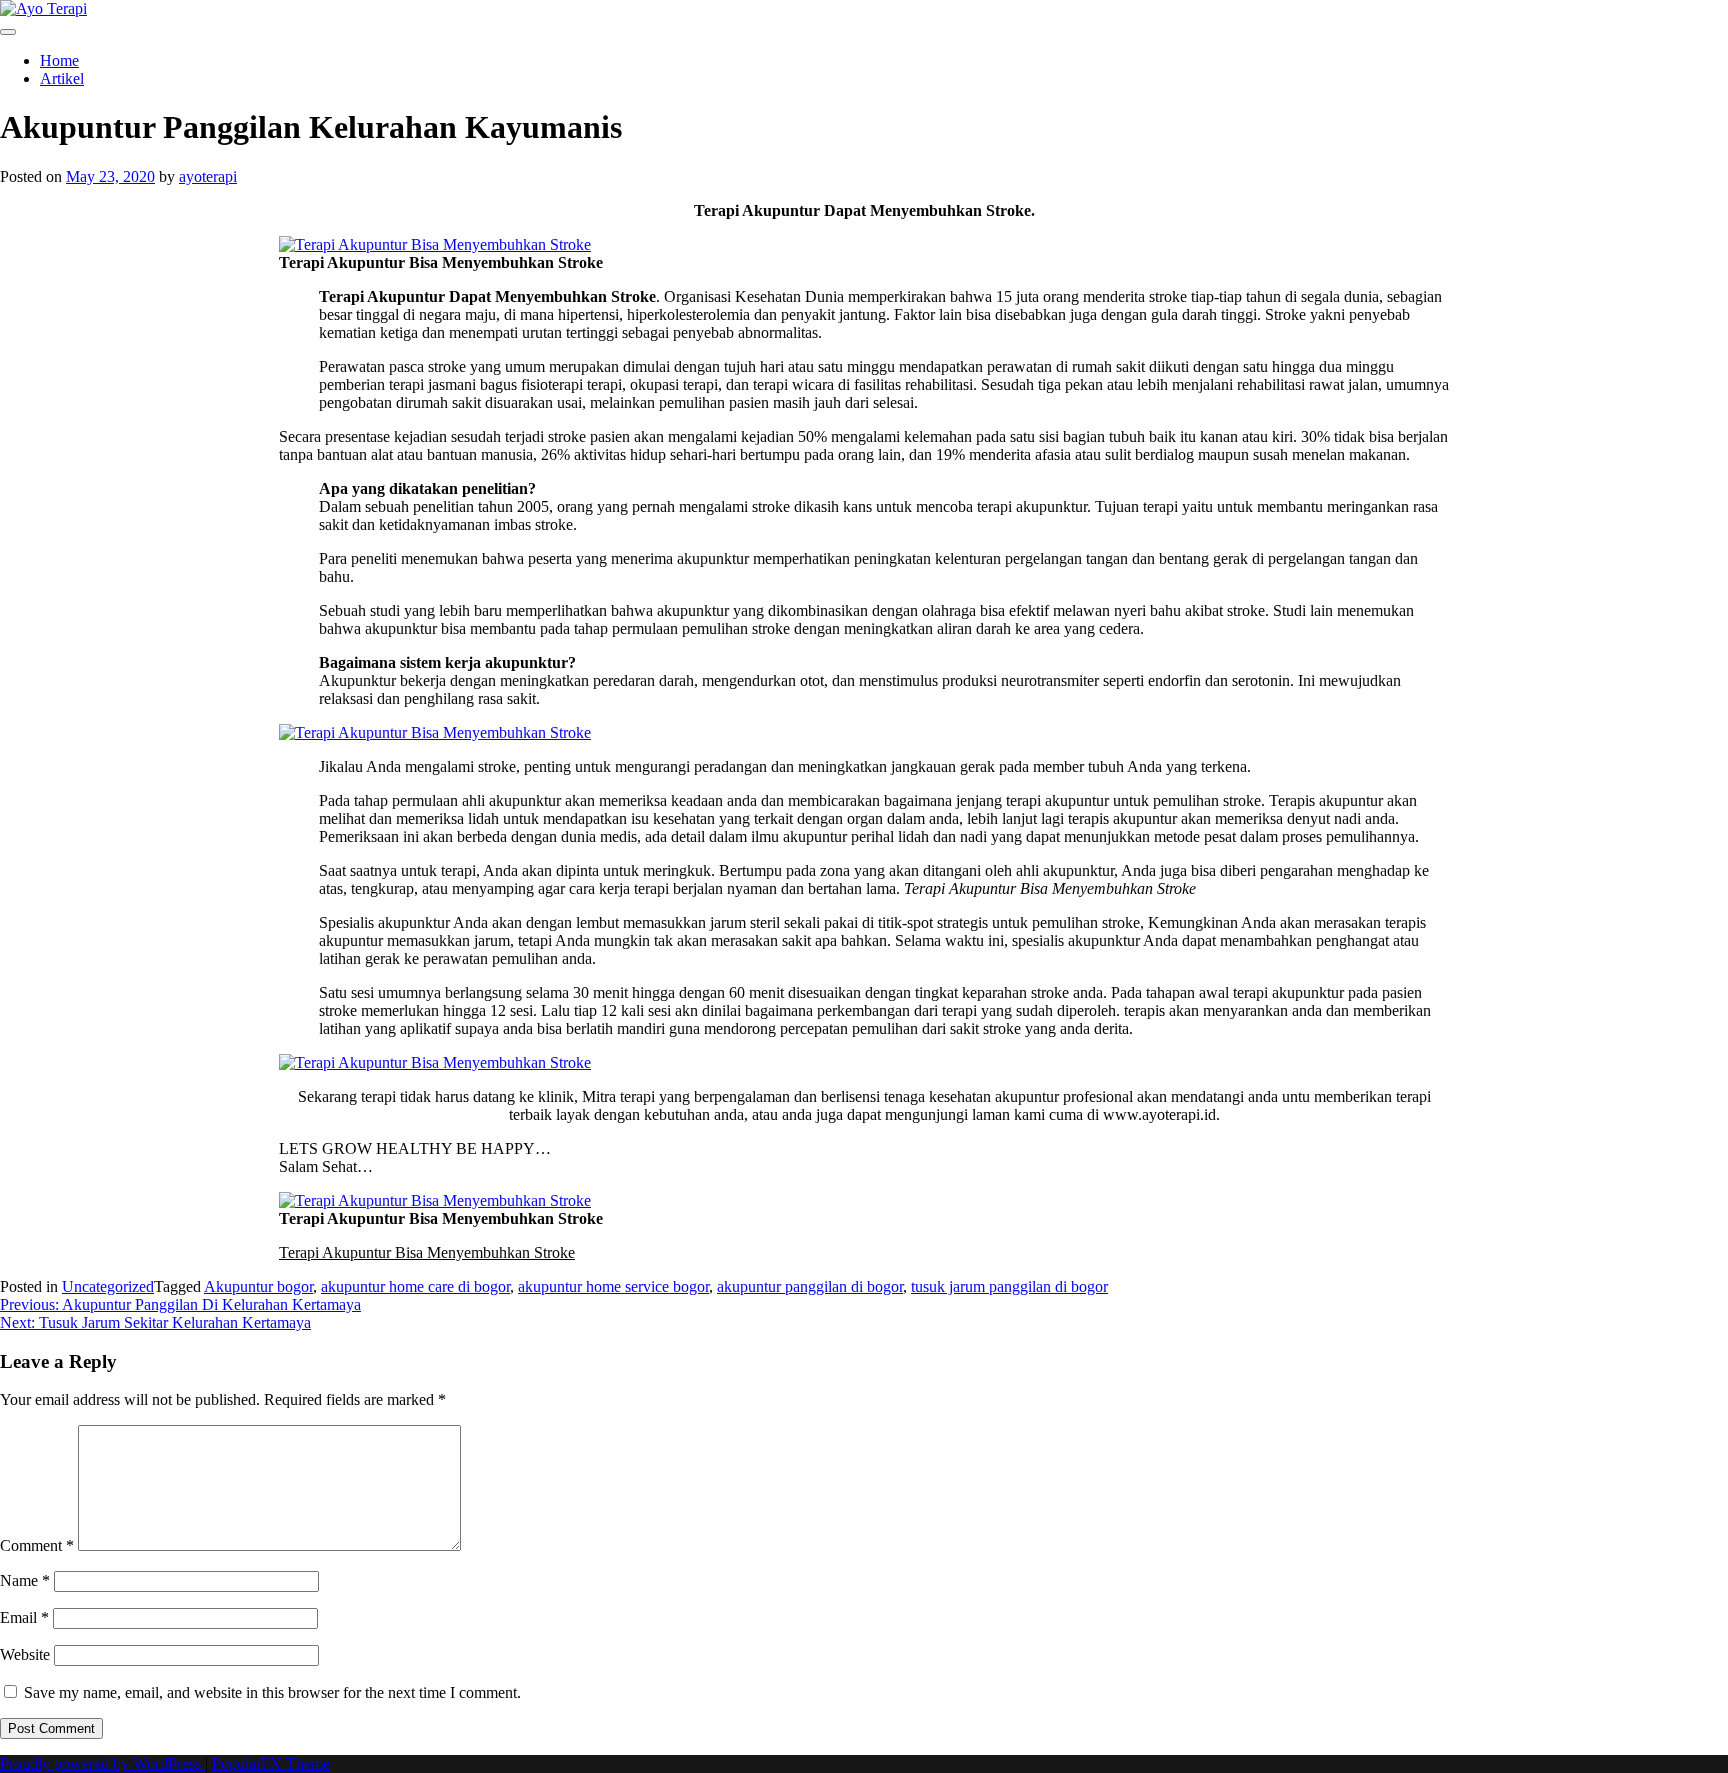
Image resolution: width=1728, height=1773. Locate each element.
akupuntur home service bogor (613, 1286)
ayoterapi (208, 176)
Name (25, 1580)
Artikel (62, 78)
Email (24, 1617)
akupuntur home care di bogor (415, 1286)
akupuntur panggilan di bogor (810, 1286)
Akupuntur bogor (258, 1286)
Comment (37, 1545)
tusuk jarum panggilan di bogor (1009, 1286)
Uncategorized (108, 1286)
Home (59, 60)
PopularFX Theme (271, 1763)
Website (25, 1654)
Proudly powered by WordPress (102, 1763)
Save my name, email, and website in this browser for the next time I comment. (272, 1692)
